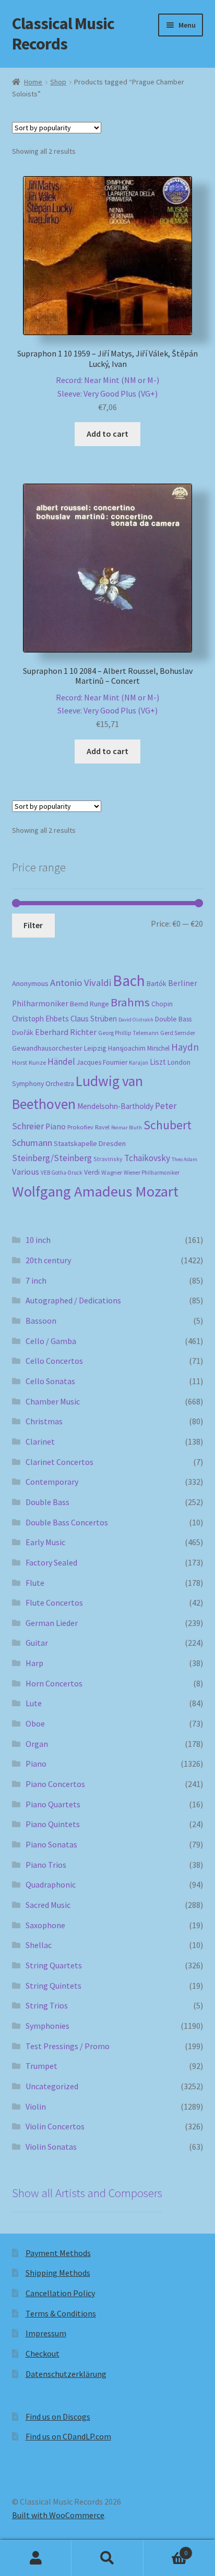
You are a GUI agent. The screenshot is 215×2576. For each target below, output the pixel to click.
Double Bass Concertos (67, 1522)
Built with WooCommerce (58, 2515)
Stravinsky (108, 1159)
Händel (61, 1062)
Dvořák (23, 1033)
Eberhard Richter (66, 1032)
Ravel (102, 1127)
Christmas (44, 1421)
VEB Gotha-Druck (62, 1173)
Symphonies (47, 2026)
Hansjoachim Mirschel (139, 1048)
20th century (48, 1260)
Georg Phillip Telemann (128, 1033)
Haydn (185, 1047)
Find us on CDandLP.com (68, 2436)
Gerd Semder (178, 1033)
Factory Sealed (51, 1562)
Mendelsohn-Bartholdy (115, 1106)
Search (107, 2558)
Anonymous (30, 983)
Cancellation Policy (60, 2293)
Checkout (43, 2353)
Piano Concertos (55, 1784)
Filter (33, 925)
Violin (36, 2106)
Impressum (46, 2333)
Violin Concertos (55, 2126)
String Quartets (54, 1965)
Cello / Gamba (51, 1341)
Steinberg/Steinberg (52, 1158)
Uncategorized (52, 2086)
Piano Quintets (53, 1824)
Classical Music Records (63, 34)
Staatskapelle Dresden (90, 1143)
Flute (35, 1583)
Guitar (37, 1643)
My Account (36, 2558)
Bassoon (41, 1321)
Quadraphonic (51, 1884)
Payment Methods (58, 2253)
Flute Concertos (54, 1603)
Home (33, 82)
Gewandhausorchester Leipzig (59, 1048)
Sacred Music (48, 1905)
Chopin (162, 1004)
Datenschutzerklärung (66, 2374)
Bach (129, 981)
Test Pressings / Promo (68, 2046)
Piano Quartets (53, 1804)
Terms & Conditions (61, 2313)
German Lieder (52, 1623)
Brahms (130, 1002)
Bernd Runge (89, 1004)
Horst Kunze (29, 1062)
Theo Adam (184, 1159)
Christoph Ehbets (40, 1019)
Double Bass (173, 1019)
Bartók (157, 984)
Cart (166, 2549)
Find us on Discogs (58, 2417)
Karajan (139, 1063)
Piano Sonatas (51, 1844)
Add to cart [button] (107, 434)
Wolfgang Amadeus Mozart (95, 1191)
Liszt (158, 1062)
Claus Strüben (94, 1019)
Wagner (112, 1172)
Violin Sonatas (51, 2147)
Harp (34, 1663)
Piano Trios (46, 1865)
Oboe (35, 1723)
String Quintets (53, 1986)
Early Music (45, 1542)
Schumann (32, 1143)
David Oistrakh (136, 1020)
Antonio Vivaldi (81, 983)
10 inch (38, 1240)
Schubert (168, 1125)
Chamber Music (53, 1401)
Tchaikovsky (147, 1158)
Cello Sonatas (50, 1381)
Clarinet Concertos (59, 1462)
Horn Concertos (54, 1683)
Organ (37, 1744)
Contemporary (52, 1482)
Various (26, 1172)
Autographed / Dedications (73, 1300)
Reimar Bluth (127, 1127)
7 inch (36, 1280)
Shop (58, 82)
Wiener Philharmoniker (152, 1173)
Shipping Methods (58, 2273)
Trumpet (41, 2066)
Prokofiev (80, 1127)
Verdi (92, 1172)
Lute (34, 1703)
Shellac (39, 1945)
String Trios (47, 2005)
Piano (56, 1126)
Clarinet (40, 1441)
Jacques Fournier (102, 1062)
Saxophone (45, 1925)
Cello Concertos (54, 1361)
